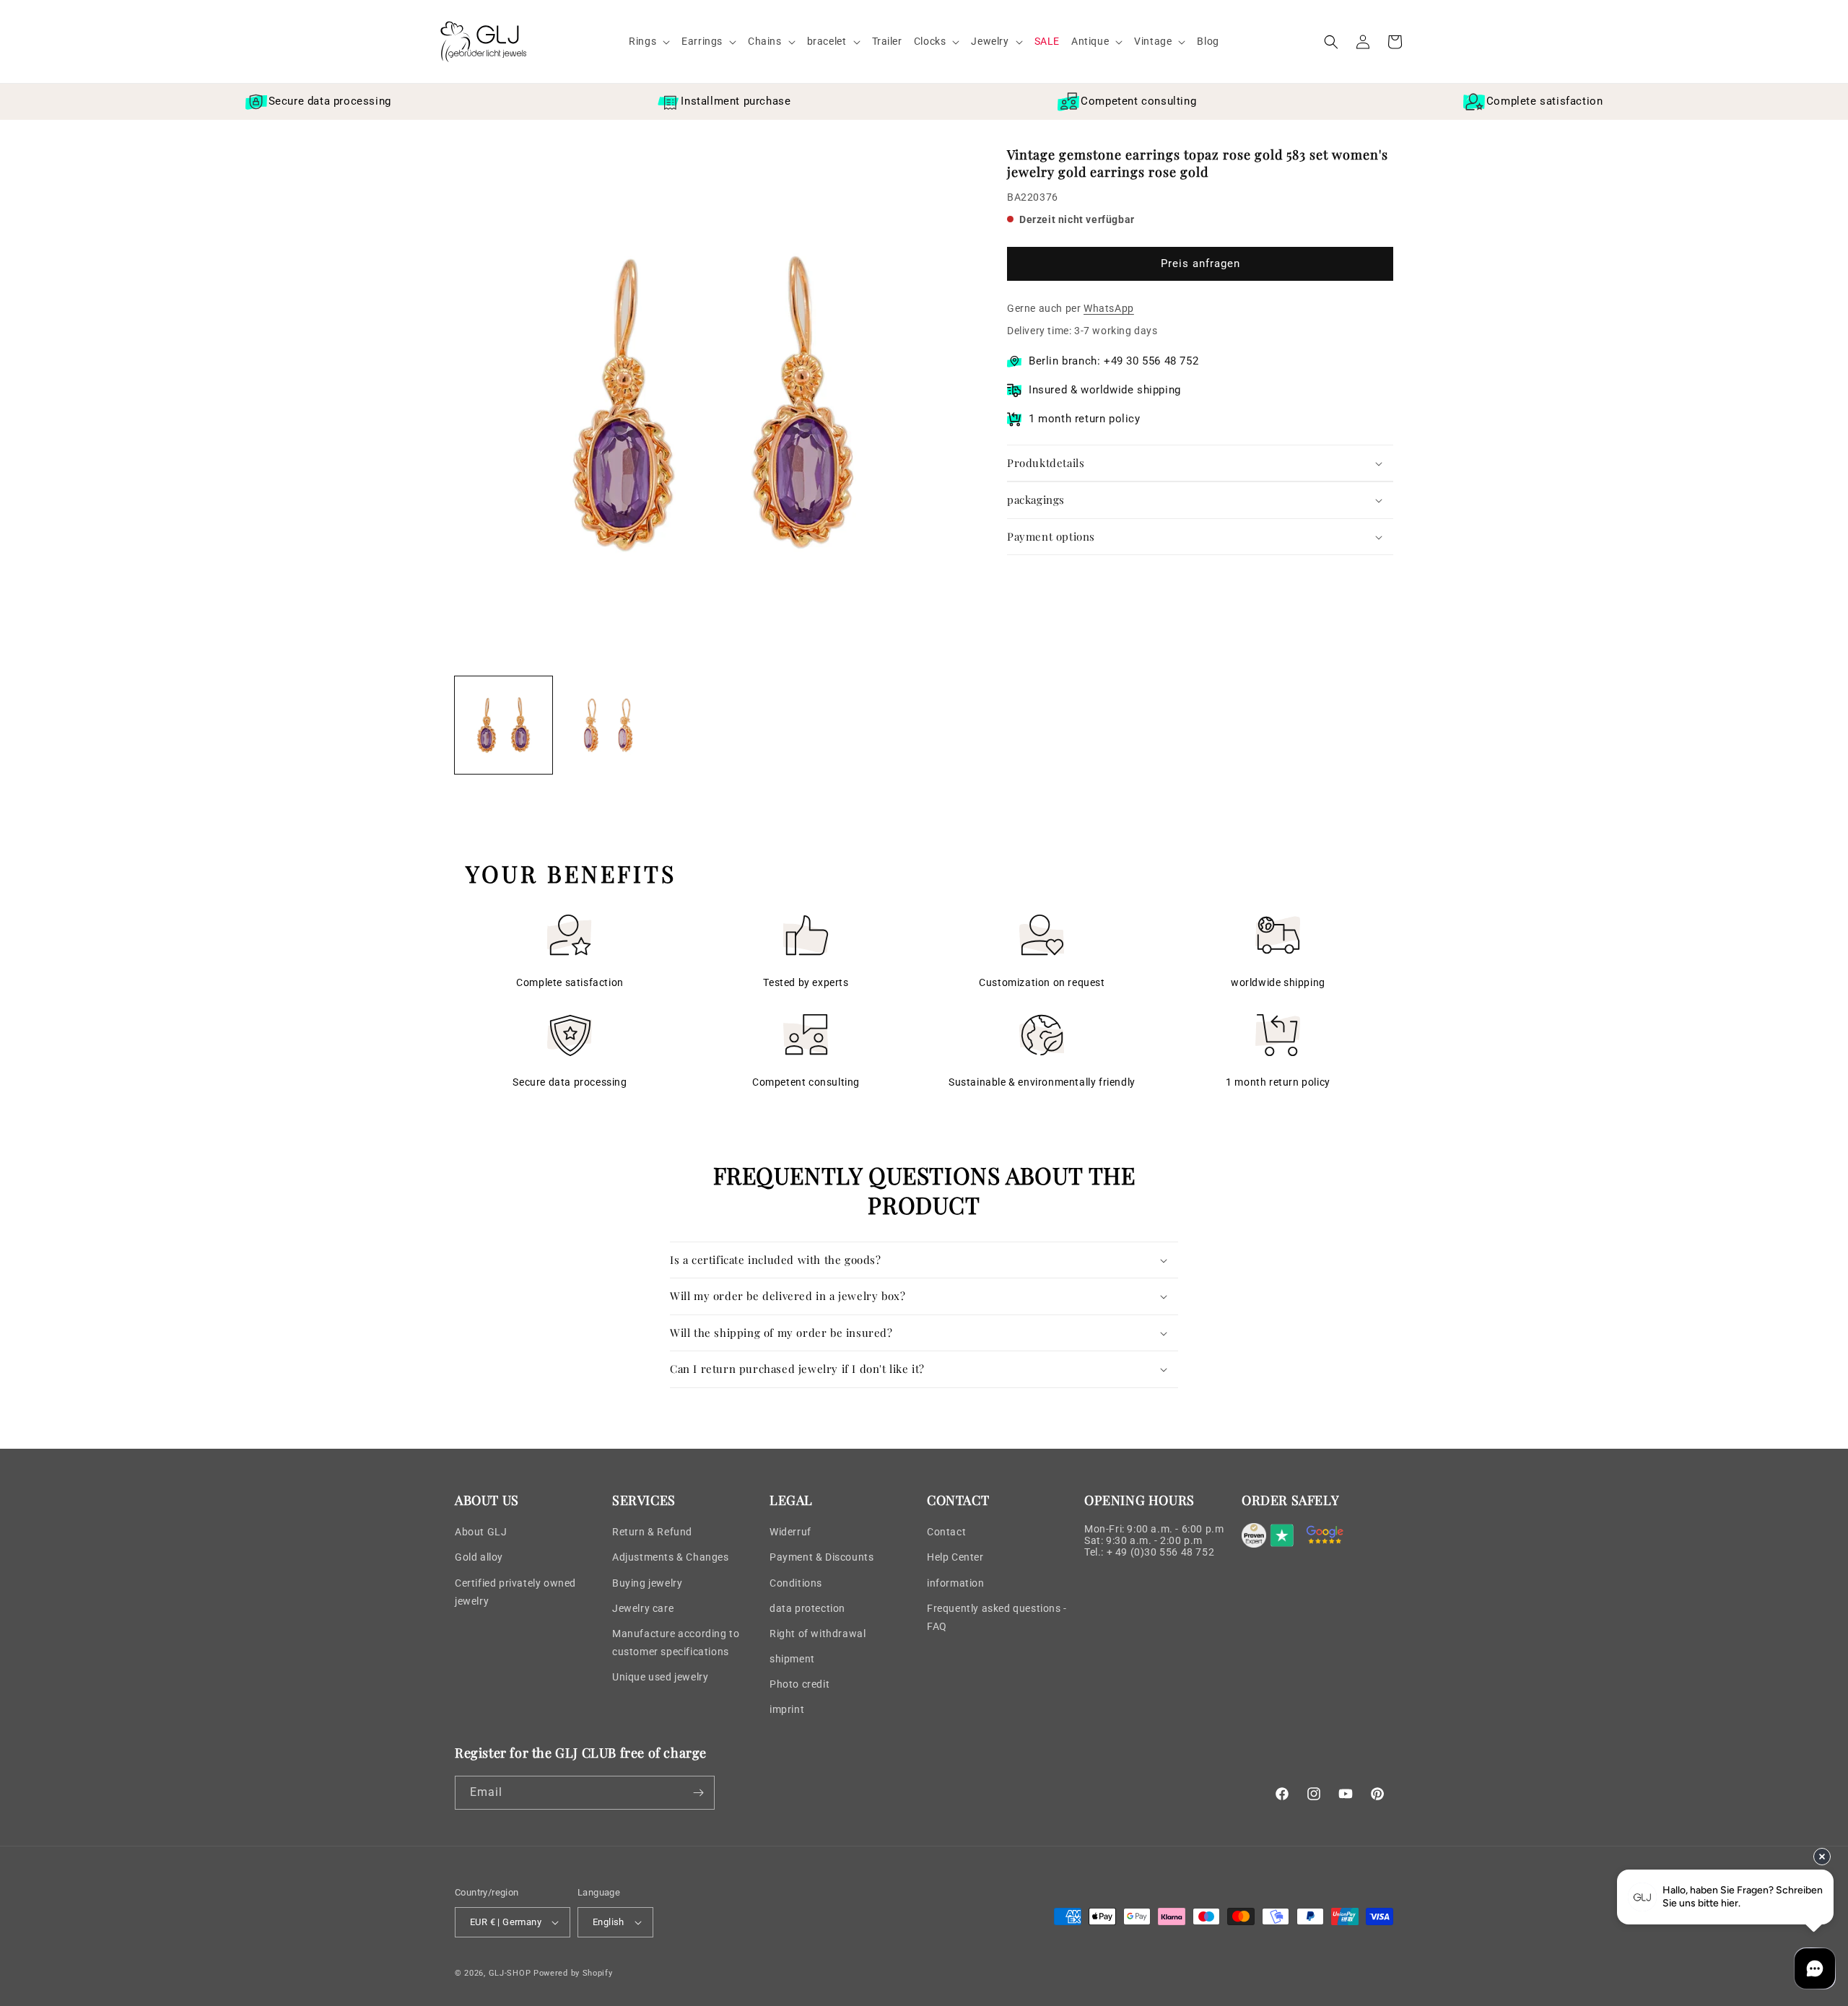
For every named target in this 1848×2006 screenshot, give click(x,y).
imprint (787, 1709)
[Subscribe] (698, 1793)
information (956, 1583)
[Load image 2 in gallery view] (608, 725)
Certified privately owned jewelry (515, 1592)
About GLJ (481, 1532)
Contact (946, 1532)
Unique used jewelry (660, 1677)
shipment (792, 1659)
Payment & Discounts (821, 1557)
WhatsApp (1109, 308)
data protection (807, 1608)
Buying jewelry (647, 1583)
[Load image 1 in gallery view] (504, 725)
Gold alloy (479, 1557)
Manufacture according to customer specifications (676, 1643)
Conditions (796, 1583)
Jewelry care (643, 1608)
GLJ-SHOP (510, 1973)
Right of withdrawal (818, 1634)
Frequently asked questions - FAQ (997, 1617)
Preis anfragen (1200, 264)
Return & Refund (652, 1532)
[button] (649, 41)
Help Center (955, 1557)
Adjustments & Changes (671, 1557)
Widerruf (790, 1532)
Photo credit (799, 1684)
